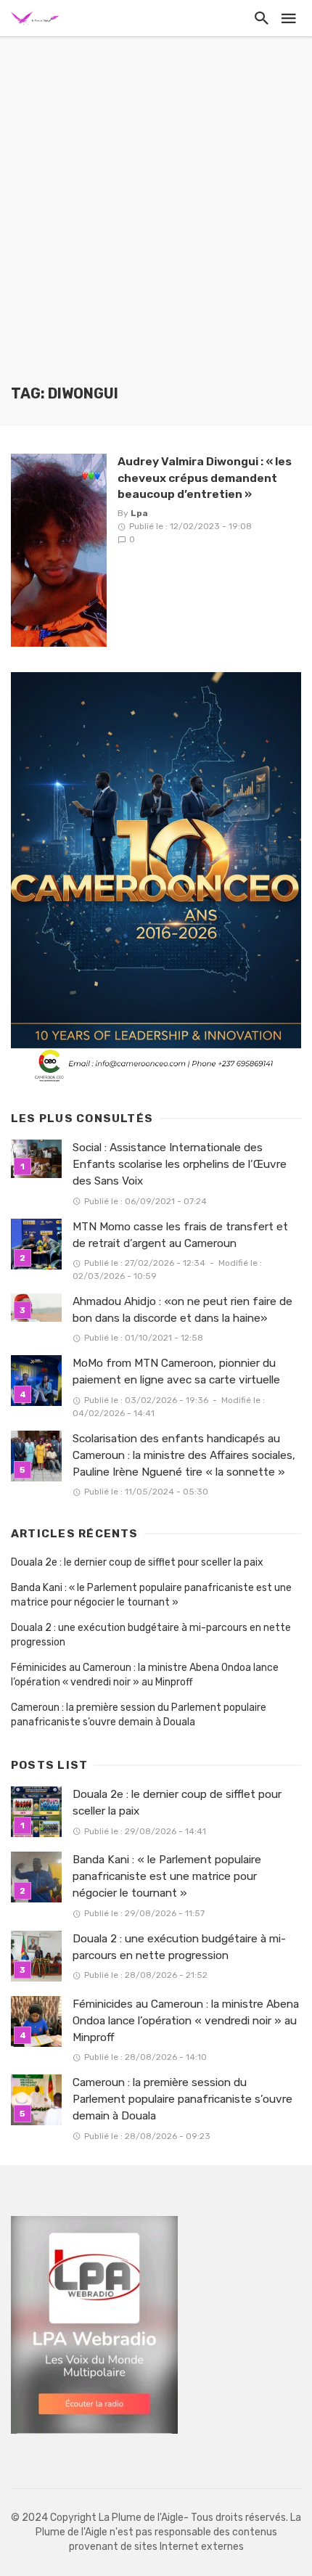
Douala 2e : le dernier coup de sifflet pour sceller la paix (137, 1562)
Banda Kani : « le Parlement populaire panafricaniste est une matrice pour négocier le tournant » (151, 1595)
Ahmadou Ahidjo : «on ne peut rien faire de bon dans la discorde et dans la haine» (182, 1310)
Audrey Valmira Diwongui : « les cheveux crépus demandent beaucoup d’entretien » (205, 477)
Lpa (139, 513)
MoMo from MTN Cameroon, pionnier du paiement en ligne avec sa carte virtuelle (176, 1371)
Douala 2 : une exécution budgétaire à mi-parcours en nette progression (151, 1635)
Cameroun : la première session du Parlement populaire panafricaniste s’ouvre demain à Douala (139, 1715)
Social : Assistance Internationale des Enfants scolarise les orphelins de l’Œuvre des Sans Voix (180, 1164)
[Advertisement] (156, 221)
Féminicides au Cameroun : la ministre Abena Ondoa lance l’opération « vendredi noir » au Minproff (145, 1675)
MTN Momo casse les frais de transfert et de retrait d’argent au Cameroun (180, 1235)
